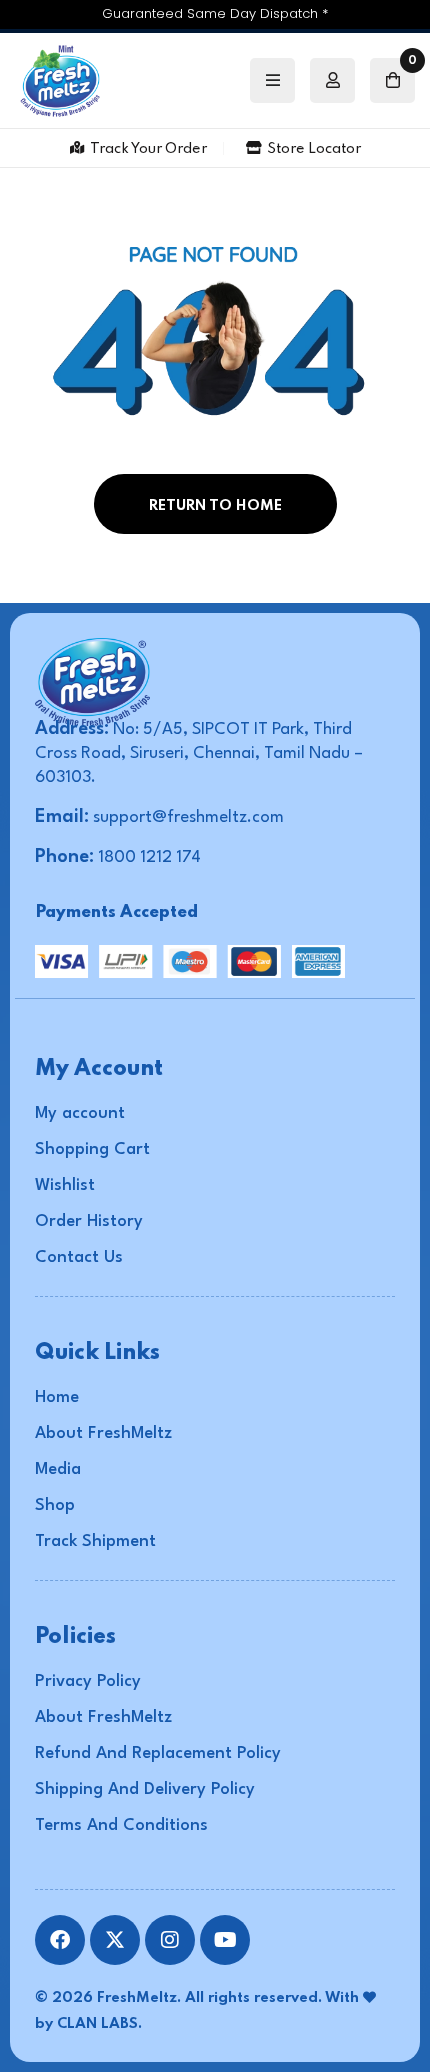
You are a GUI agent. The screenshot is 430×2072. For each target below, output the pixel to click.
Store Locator (314, 149)
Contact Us (79, 1257)
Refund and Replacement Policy (158, 1753)
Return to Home (215, 506)
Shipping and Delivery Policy (145, 1789)
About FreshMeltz (103, 1433)
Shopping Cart (92, 1149)
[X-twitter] (115, 1940)
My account (80, 1113)
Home (57, 1397)
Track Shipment (95, 1541)
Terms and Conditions (121, 1825)
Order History (89, 1221)
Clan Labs (97, 2024)
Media (58, 1469)
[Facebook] (60, 1940)
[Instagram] (170, 1940)
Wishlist (65, 1185)
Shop (55, 1505)
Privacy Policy (88, 1681)
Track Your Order (148, 149)
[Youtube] (225, 1940)
